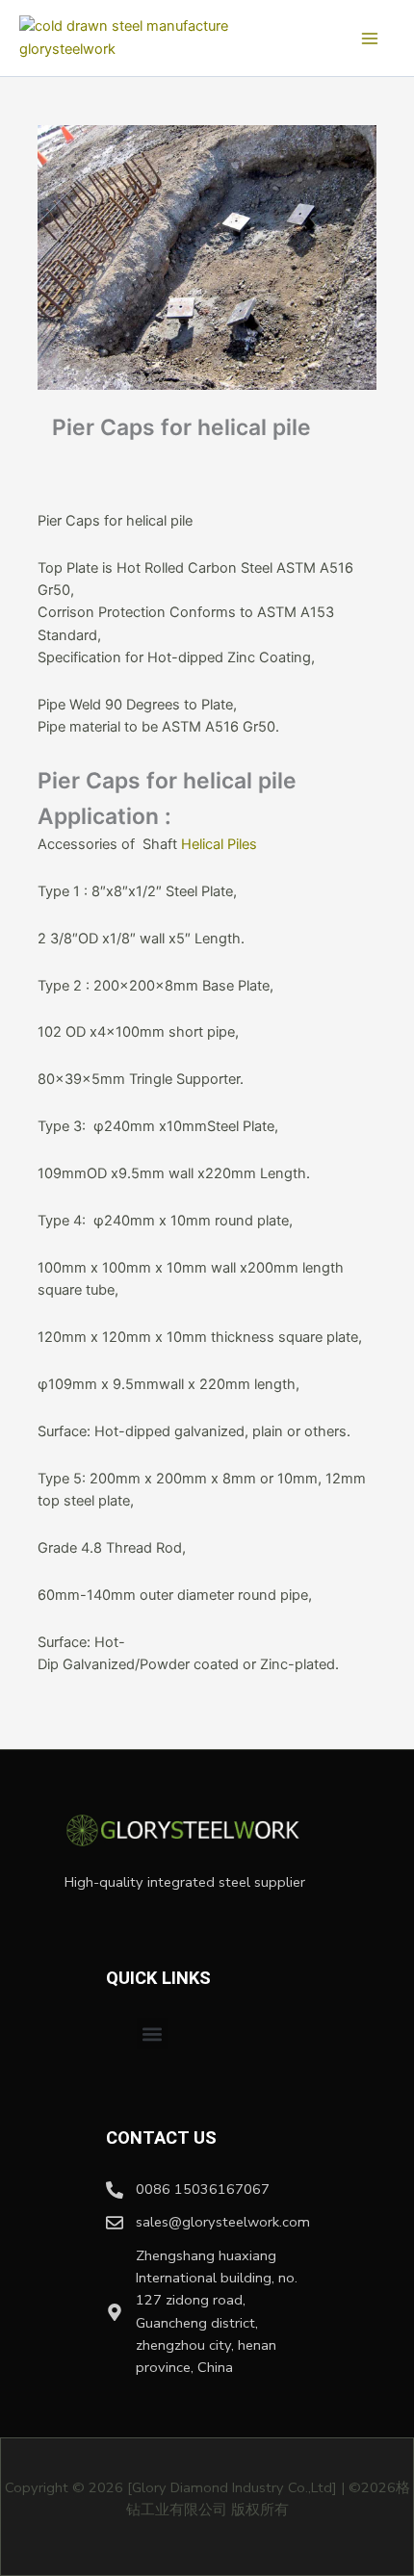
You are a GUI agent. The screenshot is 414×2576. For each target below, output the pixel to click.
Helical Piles (217, 844)
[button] (153, 2034)
